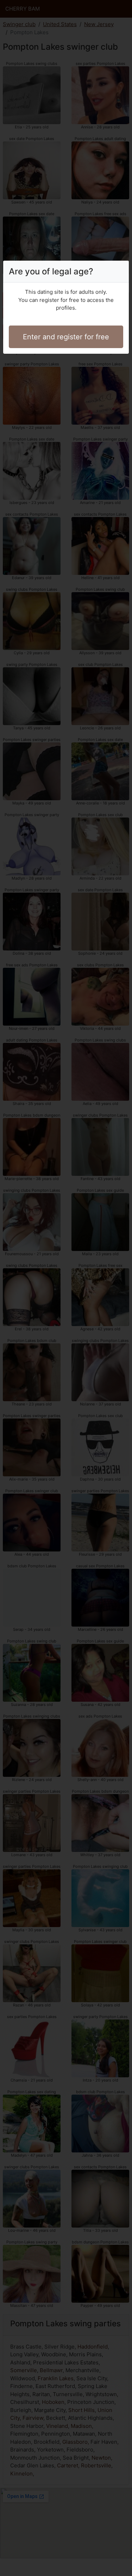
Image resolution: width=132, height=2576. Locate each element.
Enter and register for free (66, 337)
